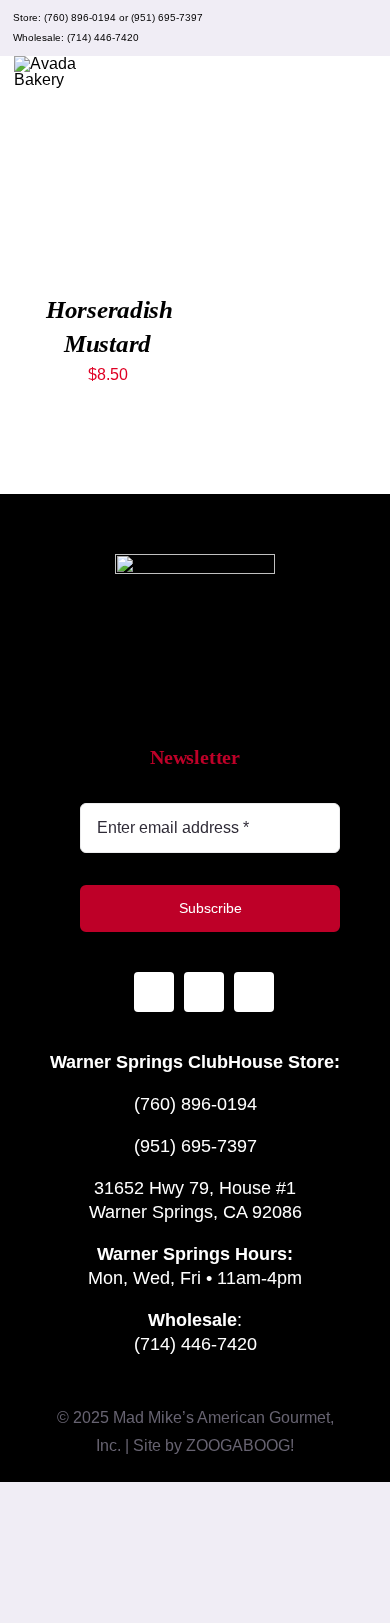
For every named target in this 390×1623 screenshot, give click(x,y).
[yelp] (364, 28)
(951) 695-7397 (167, 17)
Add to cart (107, 174)
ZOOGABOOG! (240, 1445)
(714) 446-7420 (103, 37)
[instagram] (300, 28)
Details (77, 213)
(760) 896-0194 (80, 17)
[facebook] (332, 28)
